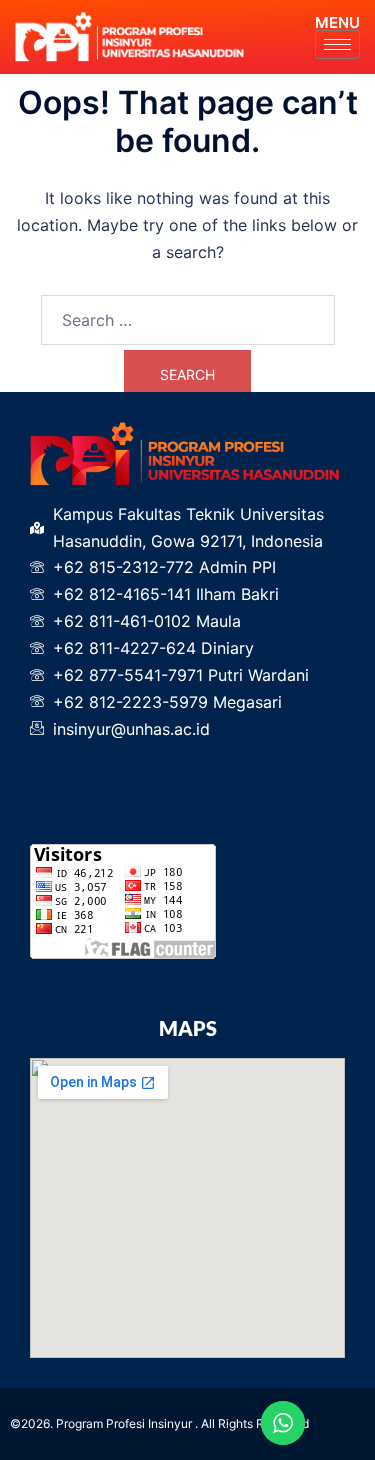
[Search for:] (188, 320)
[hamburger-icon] (337, 44)
